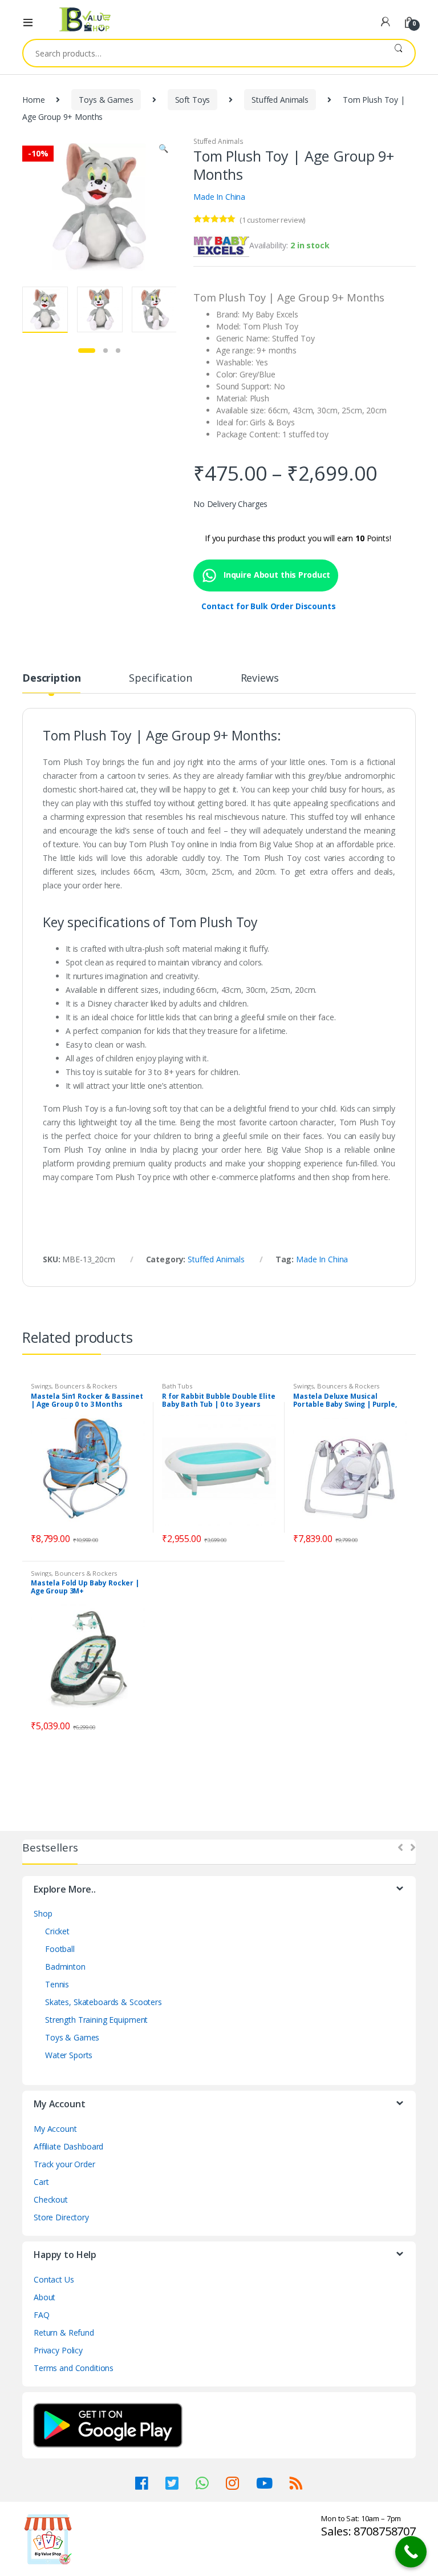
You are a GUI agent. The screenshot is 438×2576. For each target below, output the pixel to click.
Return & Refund (64, 2333)
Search (398, 53)
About (44, 2297)
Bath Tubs (177, 1386)
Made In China (219, 197)
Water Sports (69, 2055)
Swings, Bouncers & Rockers (74, 1386)
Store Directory (61, 2217)
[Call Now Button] (411, 2552)
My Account (55, 2129)
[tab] (51, 683)
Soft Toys (193, 100)
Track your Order (64, 2164)
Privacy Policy (58, 2350)
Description (51, 679)
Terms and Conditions (74, 2368)
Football (60, 1949)
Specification (160, 679)
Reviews (260, 679)
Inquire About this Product (276, 575)
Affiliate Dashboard (68, 2146)
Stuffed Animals (280, 100)
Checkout (51, 2199)
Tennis (57, 1984)
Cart (41, 2182)
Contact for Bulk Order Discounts (269, 606)
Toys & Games (106, 100)
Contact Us (54, 2279)
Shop (43, 1913)
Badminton (65, 1967)
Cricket (57, 1931)
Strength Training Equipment (96, 2020)
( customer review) (272, 220)
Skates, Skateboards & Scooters (104, 2002)
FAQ (42, 2315)
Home (33, 100)
